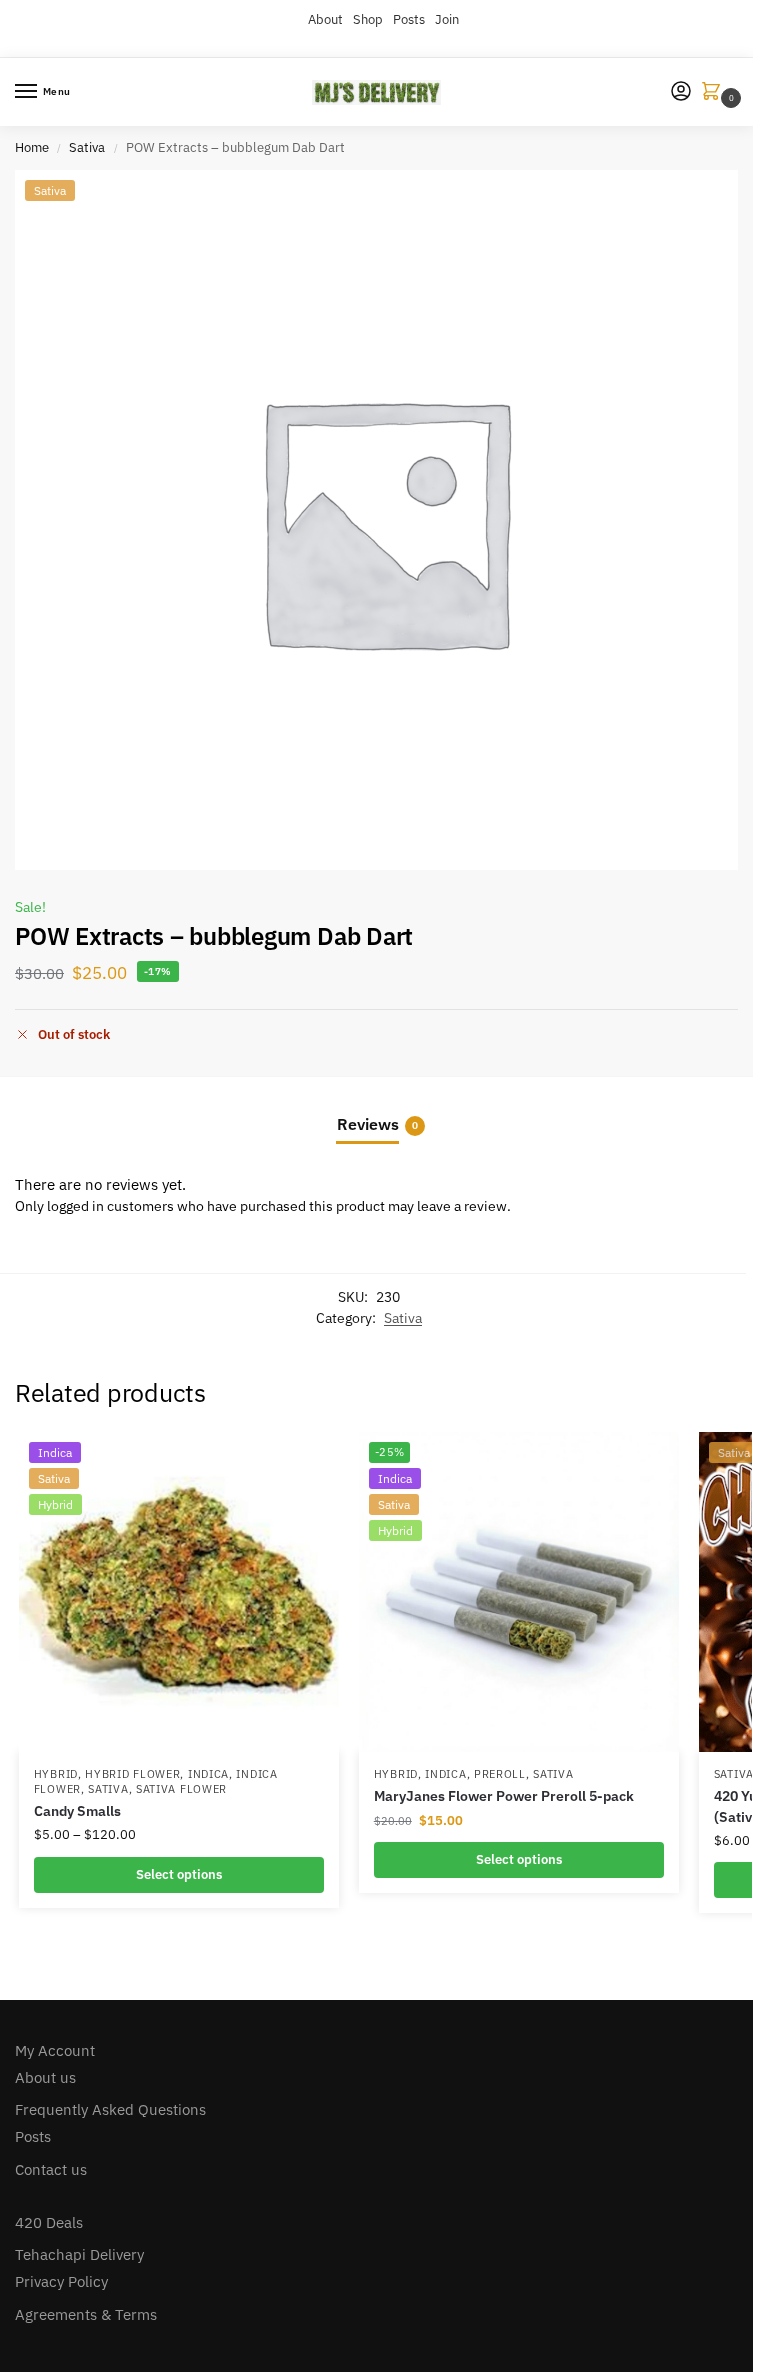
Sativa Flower (181, 1789)
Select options (179, 1874)
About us (45, 2077)
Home (32, 147)
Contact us (51, 2169)
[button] (715, 92)
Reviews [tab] (377, 1124)
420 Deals (49, 2222)
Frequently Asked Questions (110, 2109)
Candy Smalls (77, 1811)
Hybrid (56, 1774)
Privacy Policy (61, 2281)
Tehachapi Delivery (79, 2254)
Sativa (87, 147)
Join (447, 19)
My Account (55, 2050)
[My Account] (681, 92)
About (325, 19)
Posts (409, 19)
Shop (368, 19)
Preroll (500, 1774)
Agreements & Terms (86, 2314)
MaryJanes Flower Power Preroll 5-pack (504, 1796)
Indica (208, 1774)
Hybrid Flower (132, 1774)
